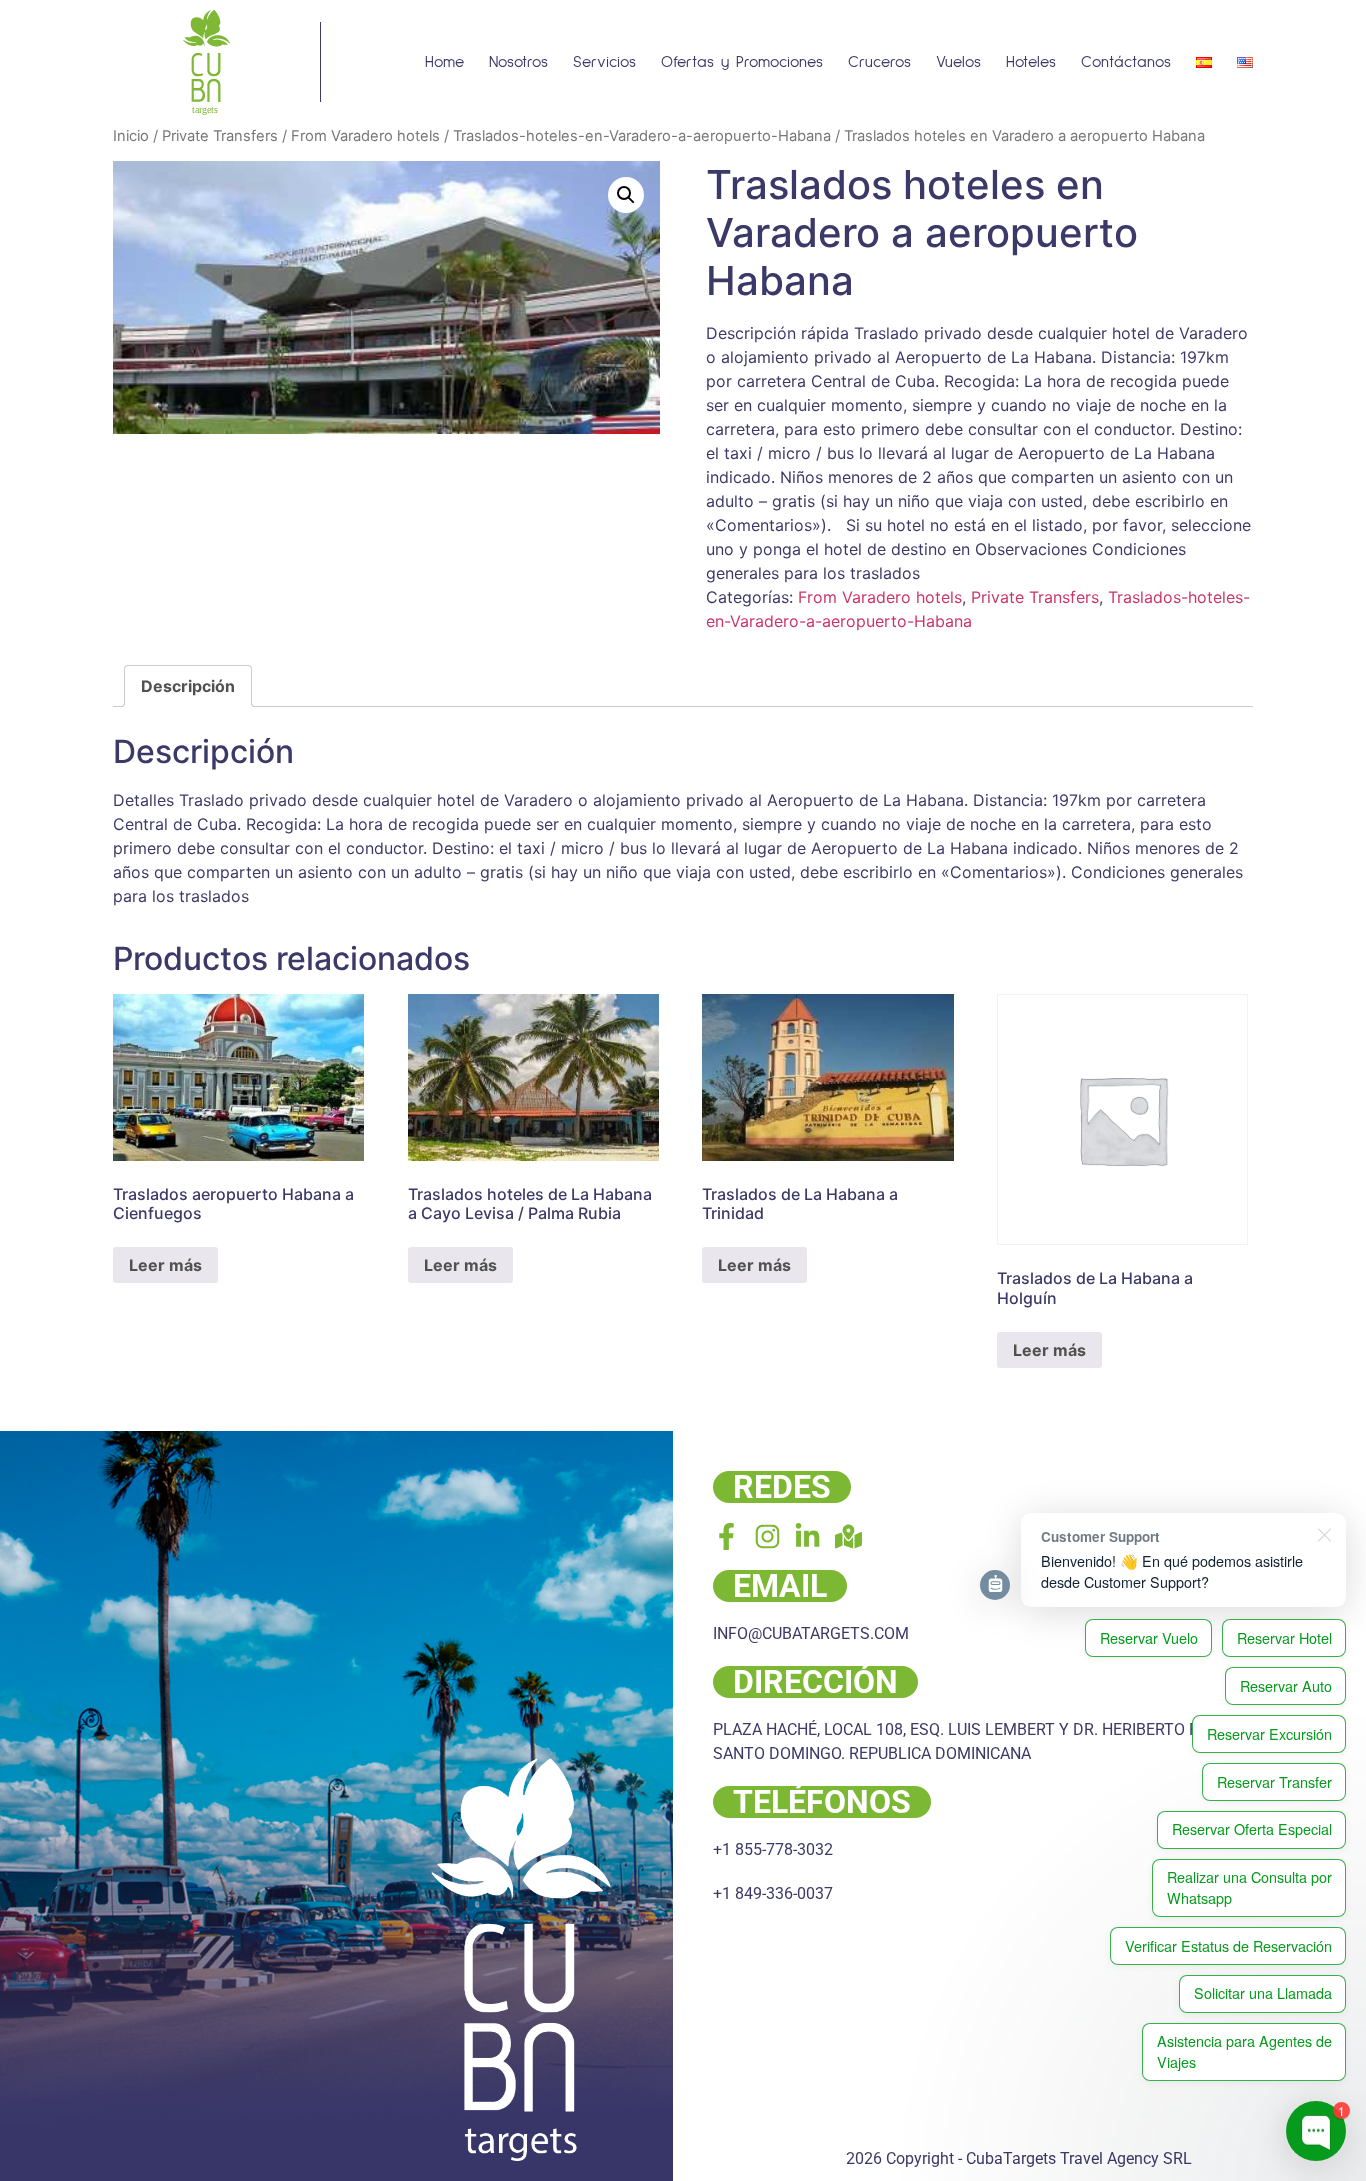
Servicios (604, 62)
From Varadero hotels (365, 136)
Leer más (165, 1265)
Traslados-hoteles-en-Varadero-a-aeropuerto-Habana (642, 136)
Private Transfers (220, 136)
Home (444, 62)
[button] (626, 195)
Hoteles (1031, 62)
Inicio (131, 136)
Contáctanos (1126, 62)
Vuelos (958, 62)
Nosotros (518, 62)
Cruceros (879, 62)
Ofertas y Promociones (742, 62)
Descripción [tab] (188, 686)
